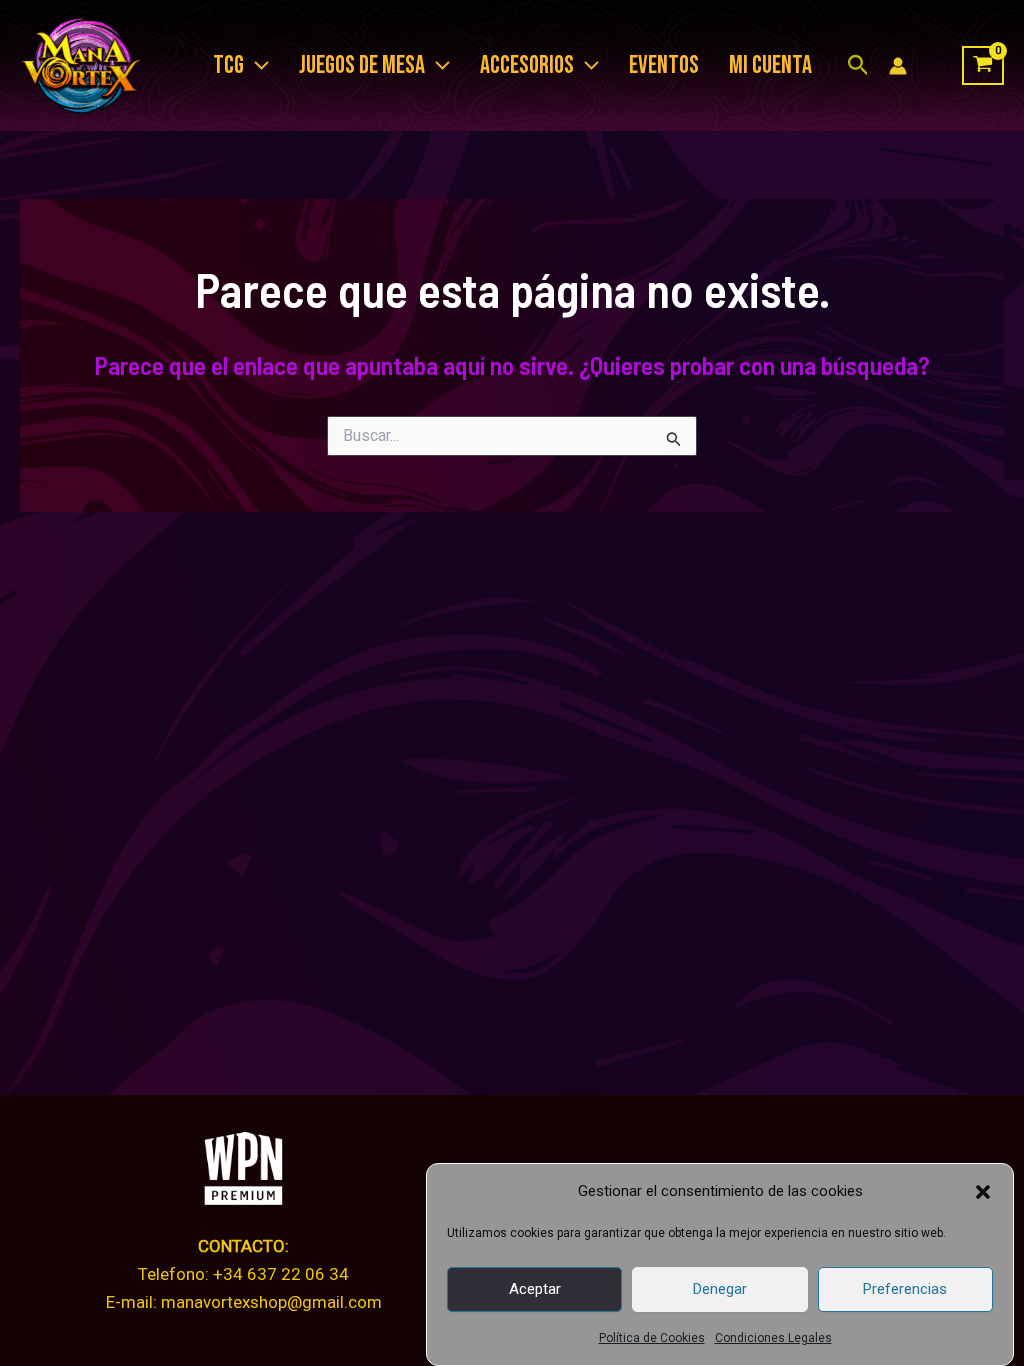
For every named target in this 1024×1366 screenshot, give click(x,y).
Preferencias (905, 1289)
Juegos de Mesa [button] (362, 65)
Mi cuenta (770, 65)
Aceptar (535, 1289)
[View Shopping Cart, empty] (983, 66)
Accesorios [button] (527, 65)
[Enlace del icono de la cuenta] (898, 66)
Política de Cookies (652, 1338)
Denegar (720, 1289)
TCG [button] (228, 65)
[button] (983, 1192)
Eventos (664, 65)
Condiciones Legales (773, 1338)
